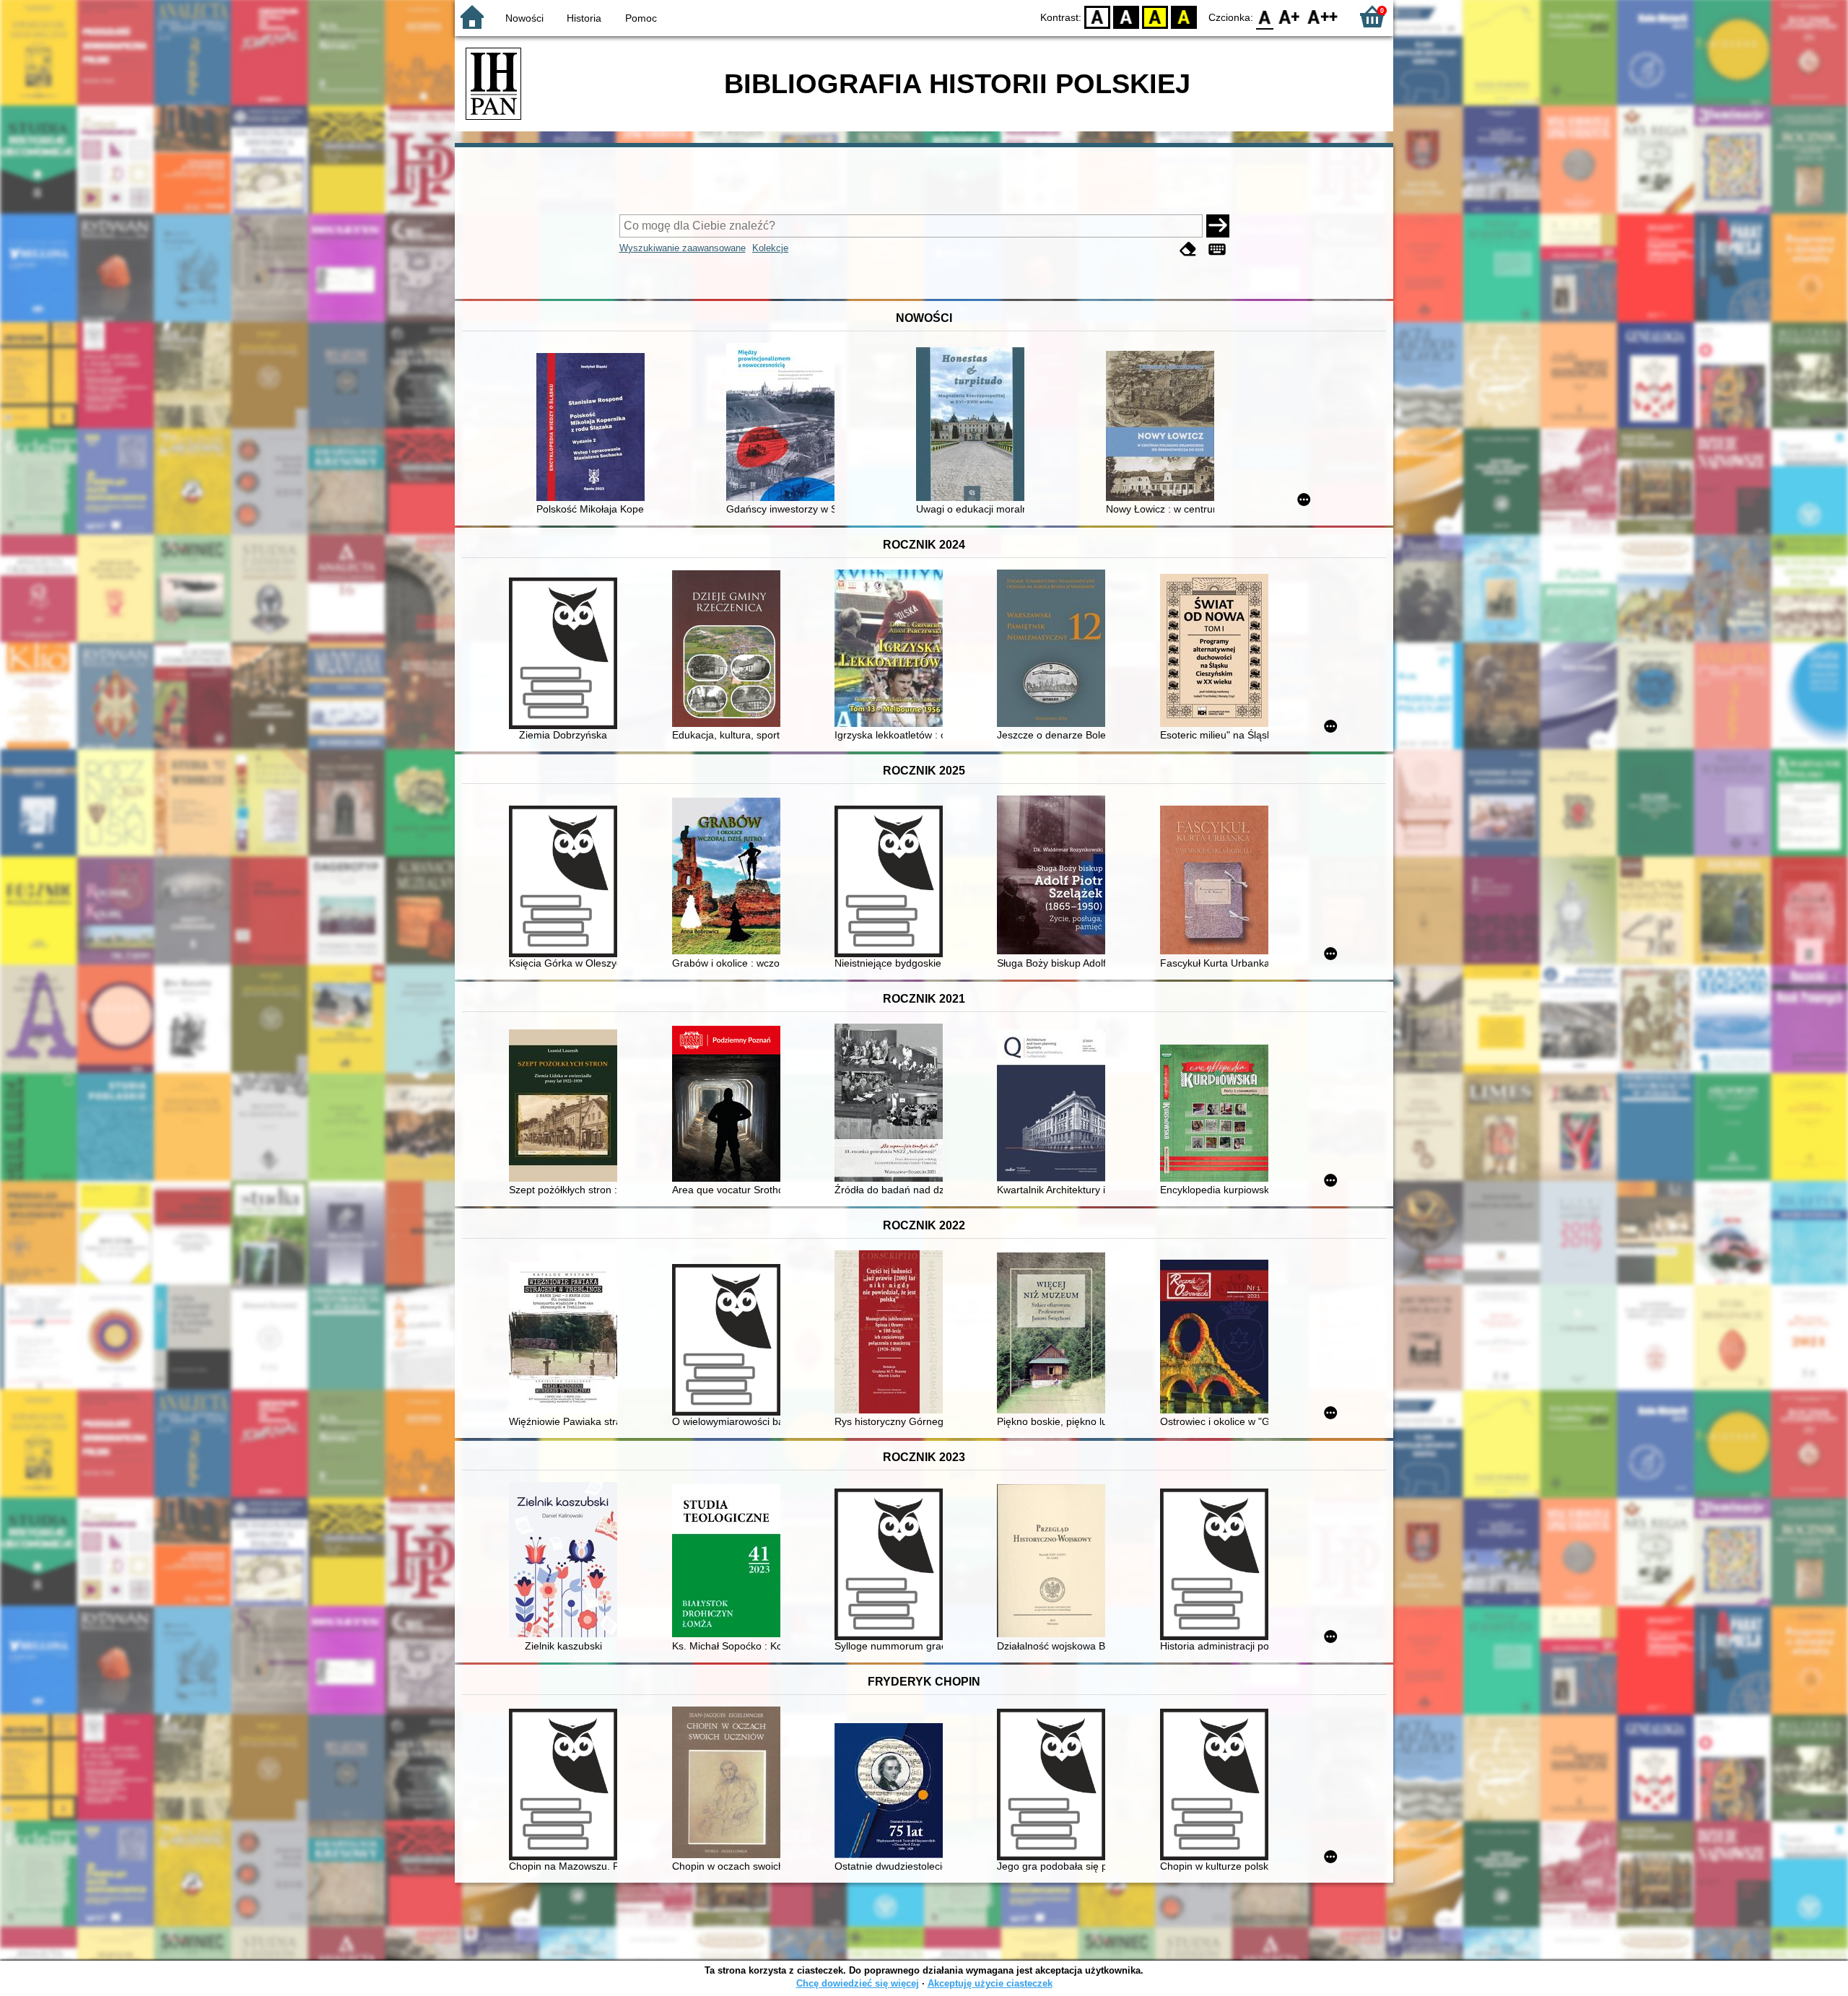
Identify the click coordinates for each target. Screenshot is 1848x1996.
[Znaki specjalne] (1217, 249)
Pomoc (641, 18)
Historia (584, 18)
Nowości (524, 18)
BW (1126, 16)
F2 (1323, 16)
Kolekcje (770, 248)
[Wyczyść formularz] (1188, 249)
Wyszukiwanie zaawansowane (683, 248)
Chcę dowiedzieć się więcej (858, 1983)
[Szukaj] (1218, 226)
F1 (1290, 16)
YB (1155, 16)
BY (1184, 16)
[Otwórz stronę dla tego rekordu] (594, 428)
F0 (1265, 16)
